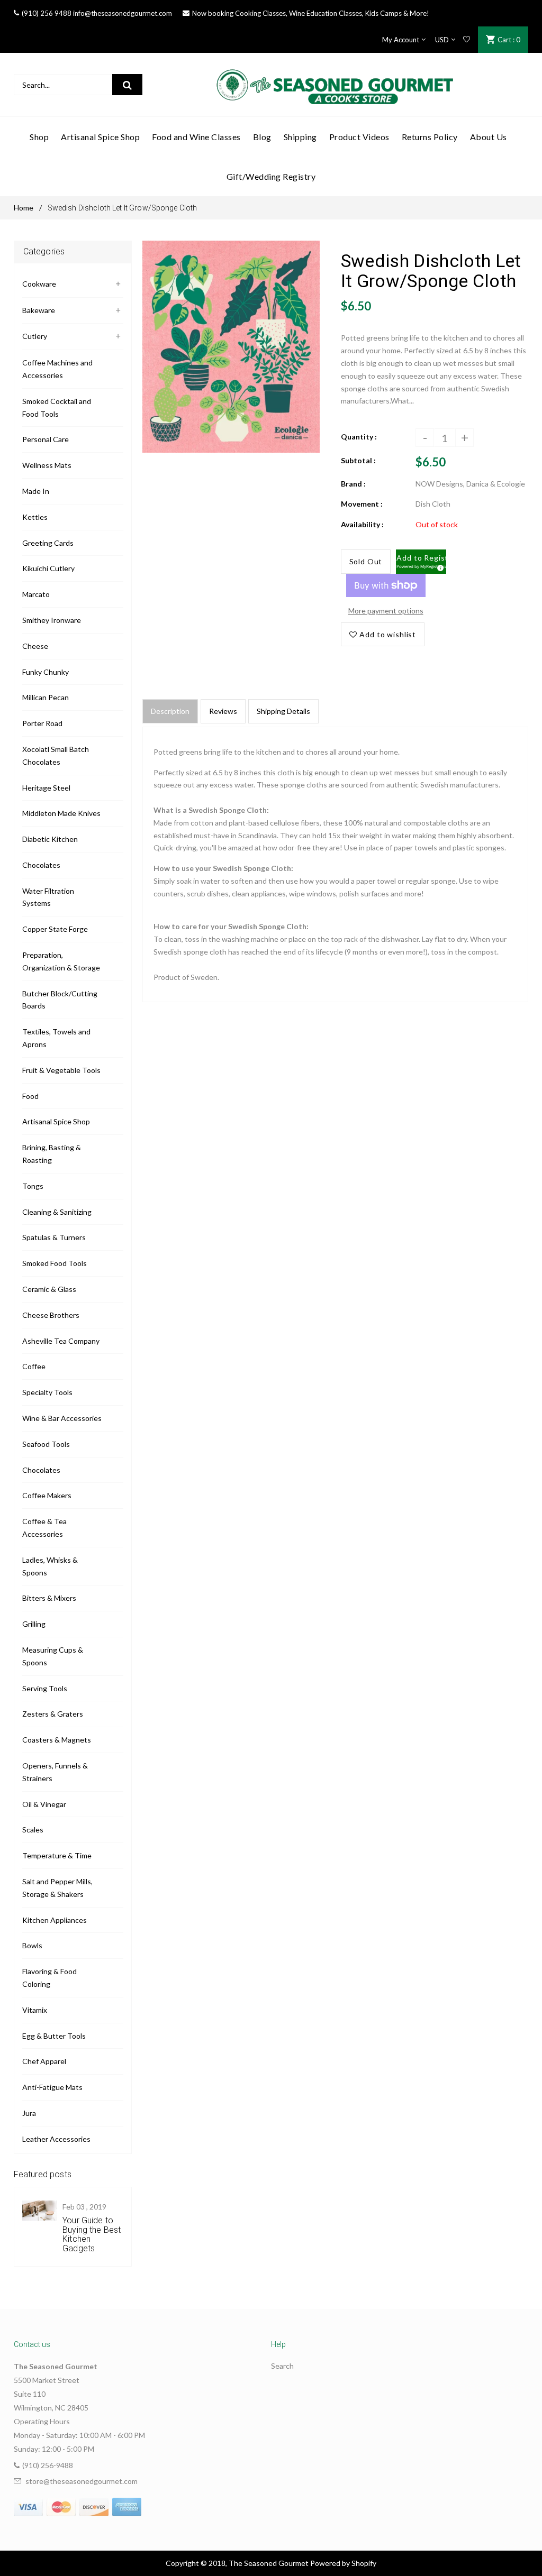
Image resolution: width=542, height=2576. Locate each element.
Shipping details (283, 711)
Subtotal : (358, 460)
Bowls (32, 1945)
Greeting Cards (48, 543)
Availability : (362, 524)
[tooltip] (439, 566)
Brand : (353, 484)
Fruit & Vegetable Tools (61, 1070)
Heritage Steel (46, 788)
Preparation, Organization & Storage (61, 961)
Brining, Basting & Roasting (52, 1154)
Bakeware (39, 310)
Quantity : (359, 437)
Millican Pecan (46, 697)
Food (30, 1096)
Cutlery (35, 336)
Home (24, 208)
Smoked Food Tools (55, 1263)
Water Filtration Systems (48, 897)
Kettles (35, 517)
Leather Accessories (56, 2139)
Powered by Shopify (343, 2563)
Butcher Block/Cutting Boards (60, 1000)
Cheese (35, 646)
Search (282, 2366)
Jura (29, 2113)
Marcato (36, 594)
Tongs (33, 1186)
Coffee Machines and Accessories (57, 369)
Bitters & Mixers (49, 1598)
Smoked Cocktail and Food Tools (57, 407)
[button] (421, 562)
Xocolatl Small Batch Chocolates (56, 755)
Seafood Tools (46, 1444)
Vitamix (35, 2010)
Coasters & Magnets (57, 1740)
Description (170, 711)
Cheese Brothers (51, 1315)
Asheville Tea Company (61, 1341)
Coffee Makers (47, 1495)
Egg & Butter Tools (54, 2036)
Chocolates (41, 865)
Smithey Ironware (52, 620)
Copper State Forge (55, 929)
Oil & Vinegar (44, 1804)
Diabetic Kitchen (50, 839)
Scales (33, 1830)
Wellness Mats (47, 465)
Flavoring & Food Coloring (49, 1978)
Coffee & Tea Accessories (44, 1528)
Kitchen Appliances (55, 1920)
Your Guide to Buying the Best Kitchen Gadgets (92, 2234)
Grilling (34, 1624)
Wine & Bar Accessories (62, 1418)
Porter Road (42, 723)
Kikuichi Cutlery (48, 568)
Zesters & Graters (53, 1714)
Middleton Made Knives (61, 813)
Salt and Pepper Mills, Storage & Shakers (57, 1888)
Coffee (34, 1366)
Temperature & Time (57, 1855)
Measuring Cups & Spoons (53, 1656)
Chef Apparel (44, 2061)
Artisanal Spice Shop (56, 1121)
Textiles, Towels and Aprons (56, 1038)
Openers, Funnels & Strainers (55, 1772)
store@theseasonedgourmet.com (82, 2481)
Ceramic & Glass (49, 1289)
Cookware (39, 284)
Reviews (223, 711)
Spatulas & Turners (54, 1237)
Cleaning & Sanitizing (57, 1212)
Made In (36, 491)
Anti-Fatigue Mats (52, 2087)
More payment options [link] (386, 611)
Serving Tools (45, 1688)
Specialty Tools (47, 1392)
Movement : (362, 504)
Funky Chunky (46, 672)
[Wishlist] (467, 40)
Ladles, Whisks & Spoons (50, 1566)
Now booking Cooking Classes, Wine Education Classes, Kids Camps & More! (311, 13)
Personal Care (46, 439)
